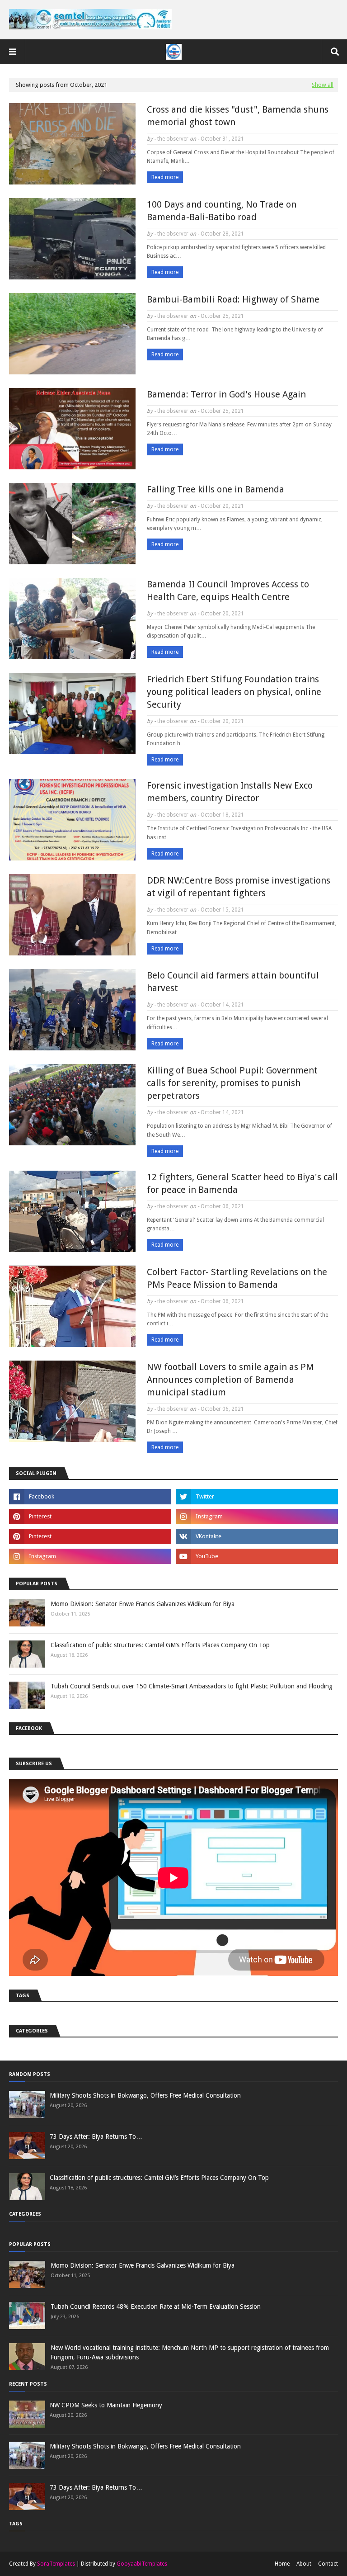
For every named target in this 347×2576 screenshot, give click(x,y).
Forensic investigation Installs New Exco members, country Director (230, 792)
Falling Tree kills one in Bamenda (216, 489)
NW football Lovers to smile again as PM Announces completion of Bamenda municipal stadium (230, 1380)
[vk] (257, 1536)
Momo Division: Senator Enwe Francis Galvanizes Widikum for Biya (143, 1604)
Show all (323, 85)
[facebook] (90, 1497)
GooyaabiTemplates (142, 2564)
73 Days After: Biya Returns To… (96, 2136)
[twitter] (257, 1497)
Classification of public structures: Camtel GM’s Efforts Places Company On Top (160, 1645)
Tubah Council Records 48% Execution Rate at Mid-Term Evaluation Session (156, 2307)
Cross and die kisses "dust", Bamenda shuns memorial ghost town (238, 116)
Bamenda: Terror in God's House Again (226, 394)
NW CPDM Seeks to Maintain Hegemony (106, 2405)
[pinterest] (90, 1517)
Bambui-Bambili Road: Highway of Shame (233, 299)
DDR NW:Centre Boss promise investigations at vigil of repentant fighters (239, 887)
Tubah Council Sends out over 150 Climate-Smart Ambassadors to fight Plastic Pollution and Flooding (192, 1686)
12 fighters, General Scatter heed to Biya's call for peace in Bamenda (242, 1183)
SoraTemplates (56, 2564)
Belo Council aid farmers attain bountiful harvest (233, 982)
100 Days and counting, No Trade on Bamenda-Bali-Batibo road (222, 211)
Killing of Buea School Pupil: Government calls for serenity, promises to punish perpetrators (232, 1083)
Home (282, 2564)
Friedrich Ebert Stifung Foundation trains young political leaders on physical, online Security (234, 692)
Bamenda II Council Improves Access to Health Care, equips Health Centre (228, 591)
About (304, 2564)
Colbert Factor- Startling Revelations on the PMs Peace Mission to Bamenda (237, 1278)
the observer (173, 139)
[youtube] (257, 1556)
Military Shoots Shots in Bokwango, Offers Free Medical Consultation (145, 2095)
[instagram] (257, 1517)
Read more (165, 177)
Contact (328, 2564)
